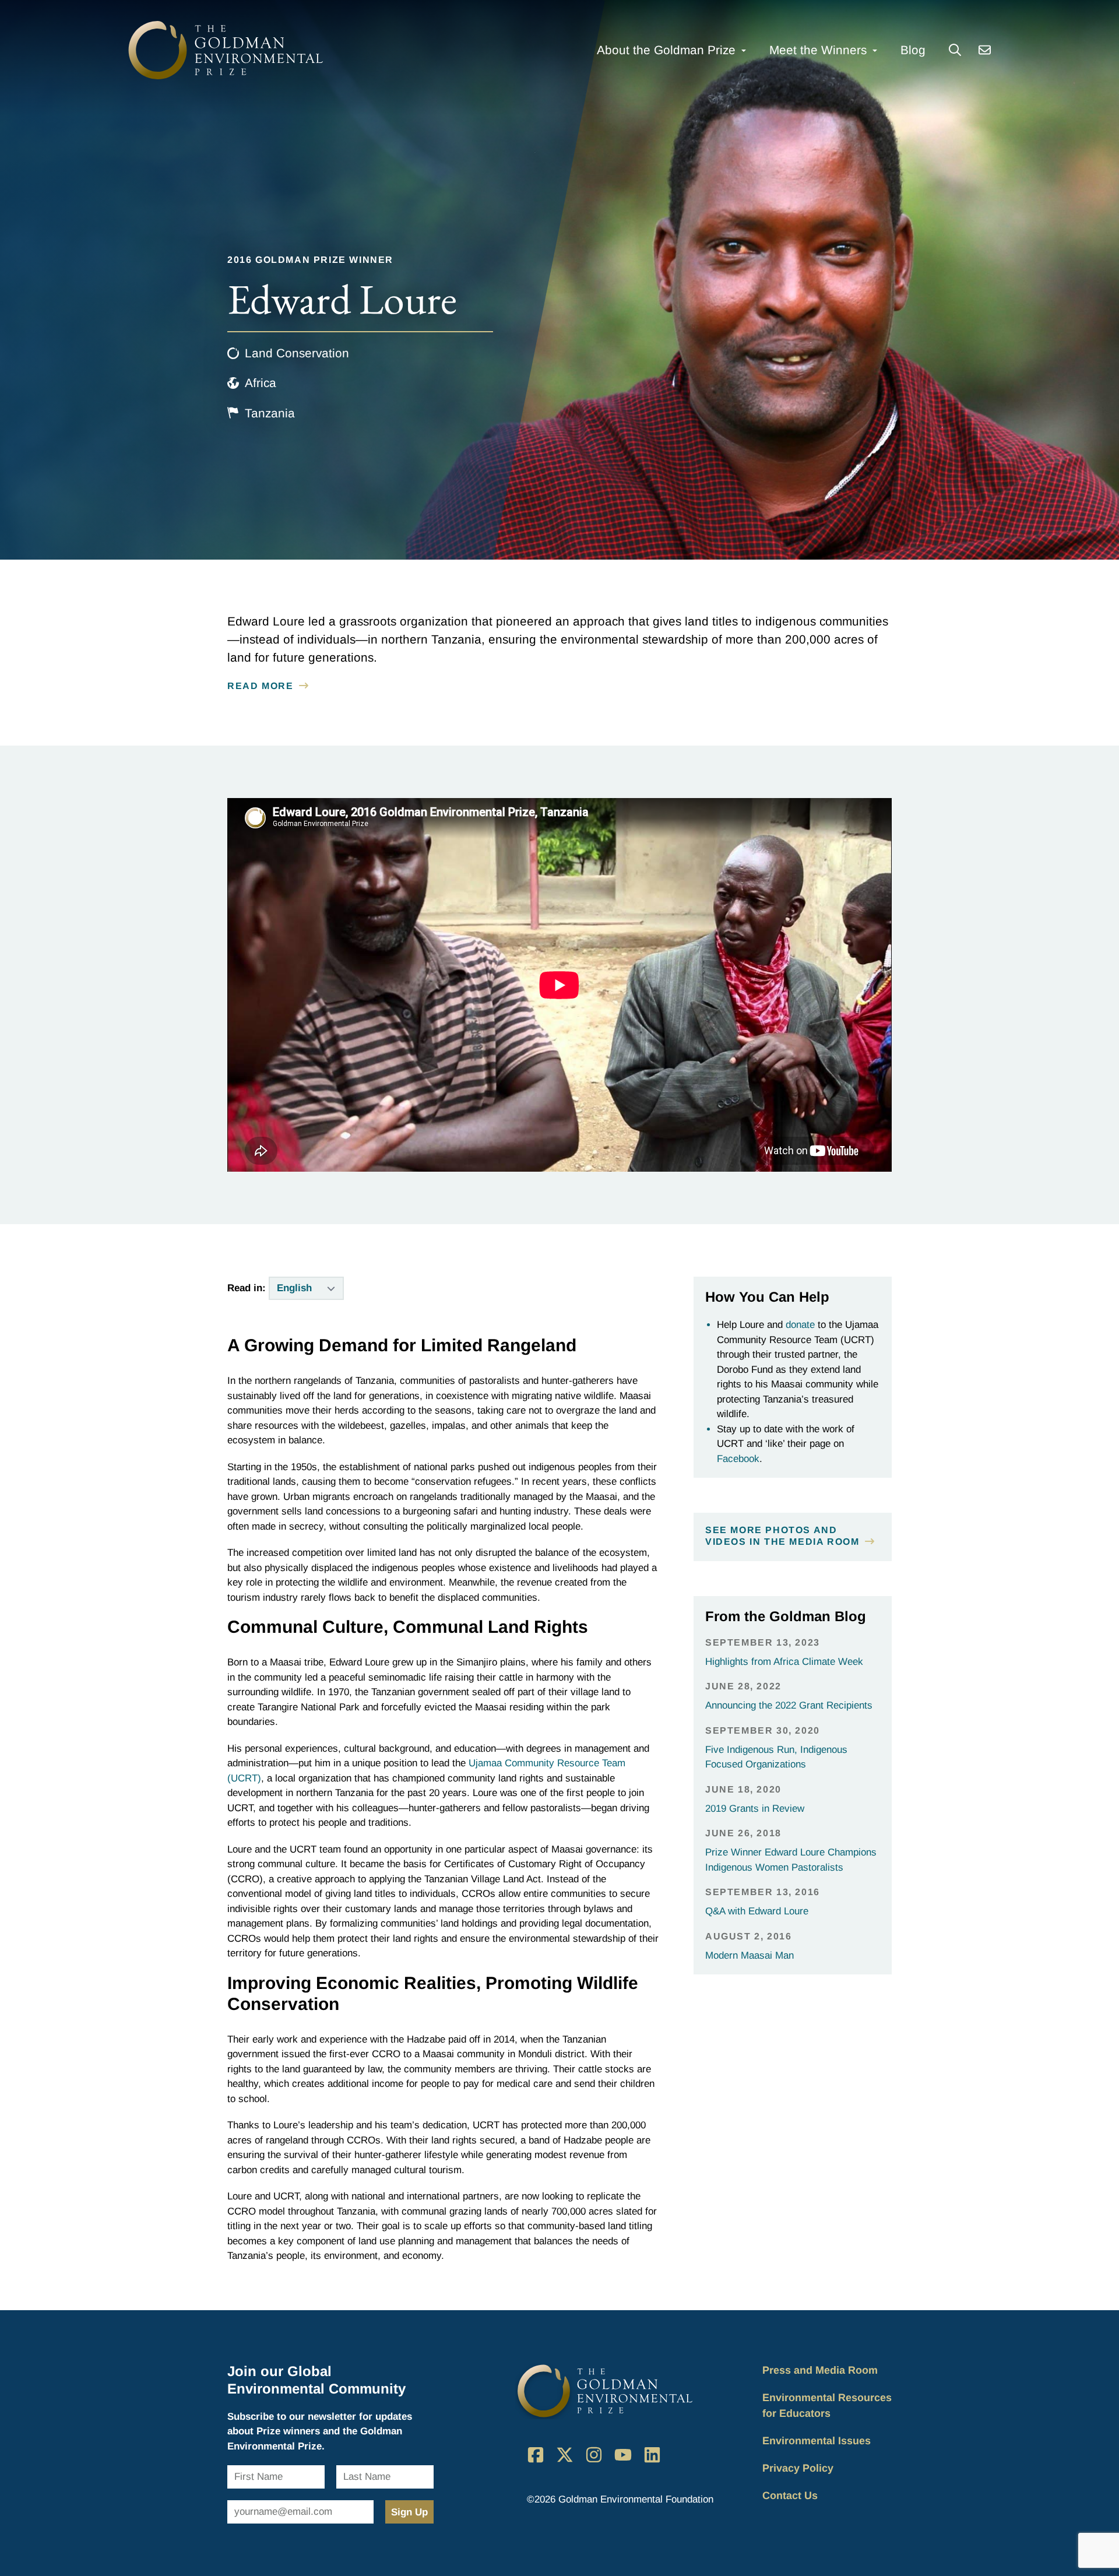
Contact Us (790, 2496)
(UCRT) (244, 1778)
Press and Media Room (820, 2370)
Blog (913, 50)
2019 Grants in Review (755, 1809)
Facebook (738, 1459)
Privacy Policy (798, 2468)
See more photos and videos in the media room (782, 1536)
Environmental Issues (817, 2441)
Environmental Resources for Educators (827, 2405)
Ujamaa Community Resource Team (547, 1763)
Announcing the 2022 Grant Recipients (789, 1705)
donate (800, 1325)
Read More (260, 686)
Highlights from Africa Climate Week (784, 1662)
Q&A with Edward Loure (757, 1911)
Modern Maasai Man (749, 1955)
